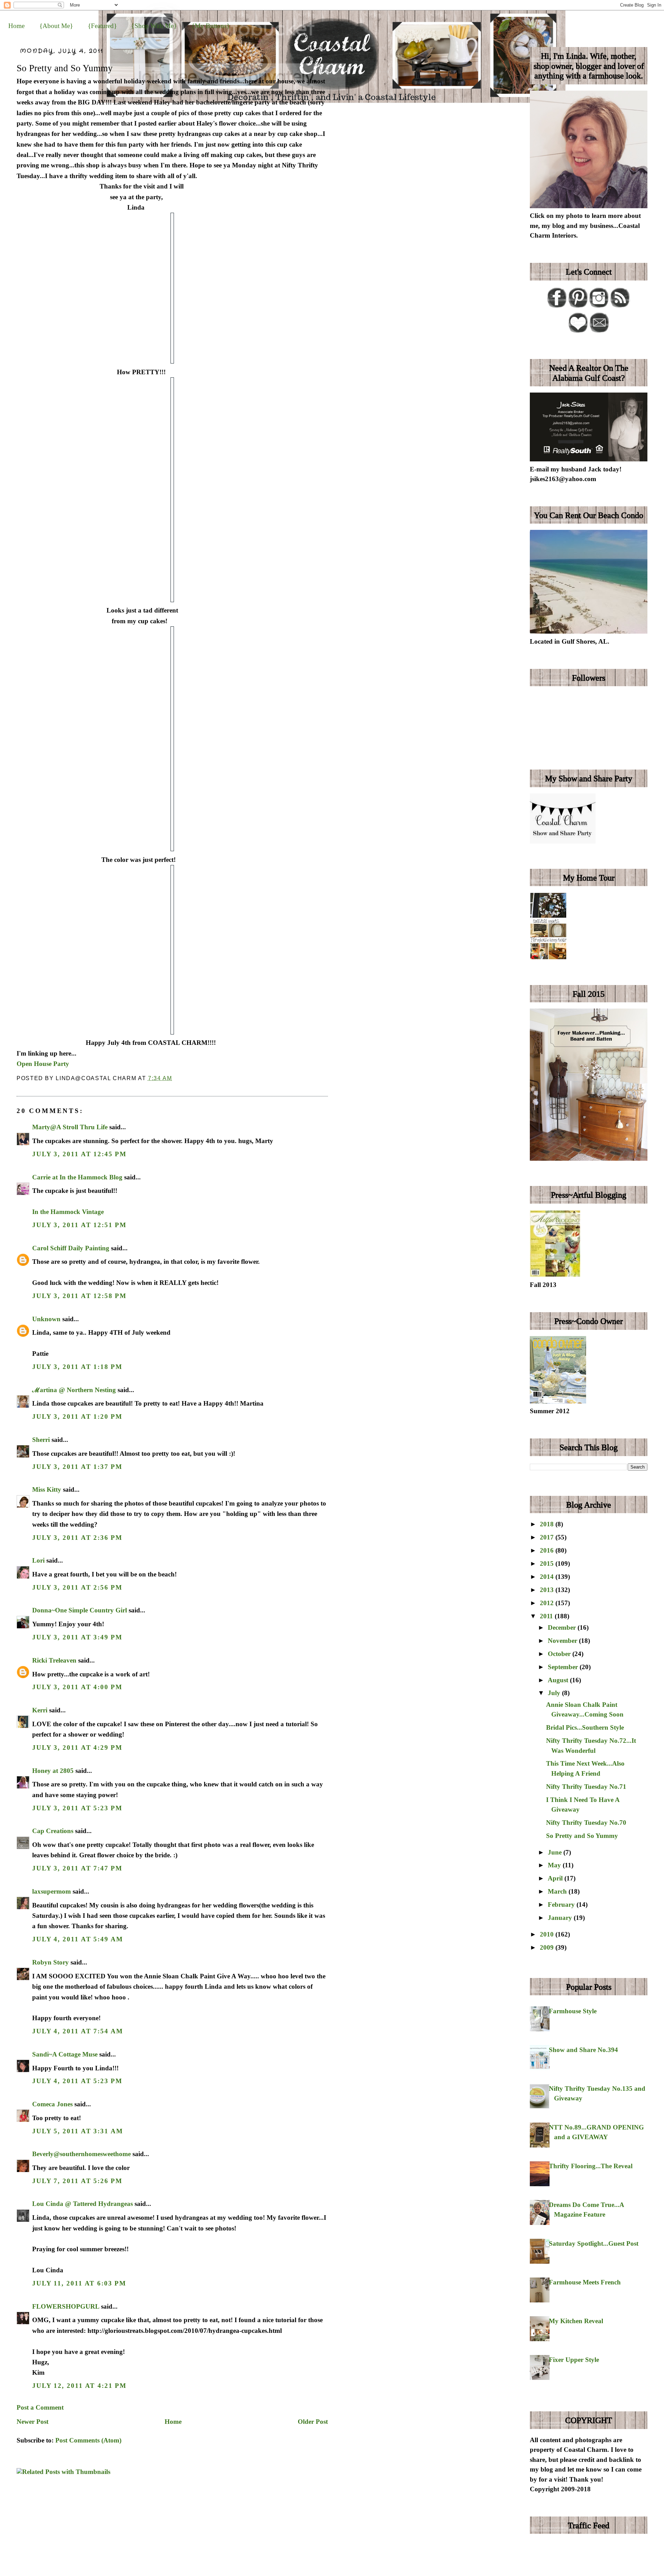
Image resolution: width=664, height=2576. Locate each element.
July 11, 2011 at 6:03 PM (79, 2283)
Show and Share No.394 (583, 2050)
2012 (548, 1603)
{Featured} (102, 26)
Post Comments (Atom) (88, 2440)
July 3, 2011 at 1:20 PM (77, 1416)
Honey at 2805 (53, 1771)
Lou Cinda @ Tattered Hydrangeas (82, 2204)
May (555, 1865)
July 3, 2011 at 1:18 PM (77, 1367)
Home (16, 26)
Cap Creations (53, 1831)
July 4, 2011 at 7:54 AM (78, 2031)
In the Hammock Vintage (68, 1212)
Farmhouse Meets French (585, 2282)
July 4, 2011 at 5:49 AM (78, 1939)
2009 (548, 1947)
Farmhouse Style (573, 2011)
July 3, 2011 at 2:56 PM (77, 1587)
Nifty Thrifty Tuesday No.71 (586, 1787)
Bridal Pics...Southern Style (585, 1727)
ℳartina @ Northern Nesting (74, 1390)
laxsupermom (52, 1891)
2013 (548, 1590)
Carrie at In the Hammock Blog (77, 1177)
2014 (548, 1577)
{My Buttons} (211, 26)
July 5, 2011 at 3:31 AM (78, 2131)
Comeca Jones (52, 2104)
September (564, 1667)
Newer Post (33, 2422)
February (562, 1905)
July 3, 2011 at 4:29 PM (77, 1747)
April (556, 1878)
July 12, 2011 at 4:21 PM (79, 2386)
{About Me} (56, 26)
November (563, 1641)
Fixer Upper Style (574, 2360)
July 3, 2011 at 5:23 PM (77, 1808)
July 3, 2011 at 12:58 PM (79, 1296)
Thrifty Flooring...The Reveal (591, 2166)
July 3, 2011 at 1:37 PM (77, 1467)
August (559, 1680)
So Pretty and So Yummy (65, 68)
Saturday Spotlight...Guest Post (594, 2243)
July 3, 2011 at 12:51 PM (79, 1225)
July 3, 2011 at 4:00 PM (77, 1687)
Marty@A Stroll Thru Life (70, 1127)
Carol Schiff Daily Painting (71, 1248)
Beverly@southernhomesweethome (81, 2154)
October (560, 1654)
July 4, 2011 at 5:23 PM (77, 2081)
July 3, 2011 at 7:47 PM (77, 1868)
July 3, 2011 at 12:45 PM (79, 1154)
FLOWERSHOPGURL (66, 2306)
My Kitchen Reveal (576, 2321)
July (555, 1693)
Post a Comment (40, 2407)
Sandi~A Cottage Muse (65, 2054)
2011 (547, 1616)
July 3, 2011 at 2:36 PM (77, 1538)
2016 (548, 1550)
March (558, 1891)
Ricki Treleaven (54, 1660)
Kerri (40, 1710)
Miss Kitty (47, 1489)
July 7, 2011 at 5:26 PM (77, 2181)
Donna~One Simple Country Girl (80, 1610)
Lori (38, 1560)
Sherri (41, 1440)
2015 (548, 1563)
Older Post (313, 2422)
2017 (548, 1537)
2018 (548, 1524)
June (556, 1852)
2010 (548, 1934)
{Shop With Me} (154, 26)
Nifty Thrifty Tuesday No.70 (586, 1823)
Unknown (46, 1319)
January (561, 1918)
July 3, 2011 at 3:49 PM (77, 1637)
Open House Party (43, 1064)
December (563, 1627)
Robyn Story (50, 1962)
